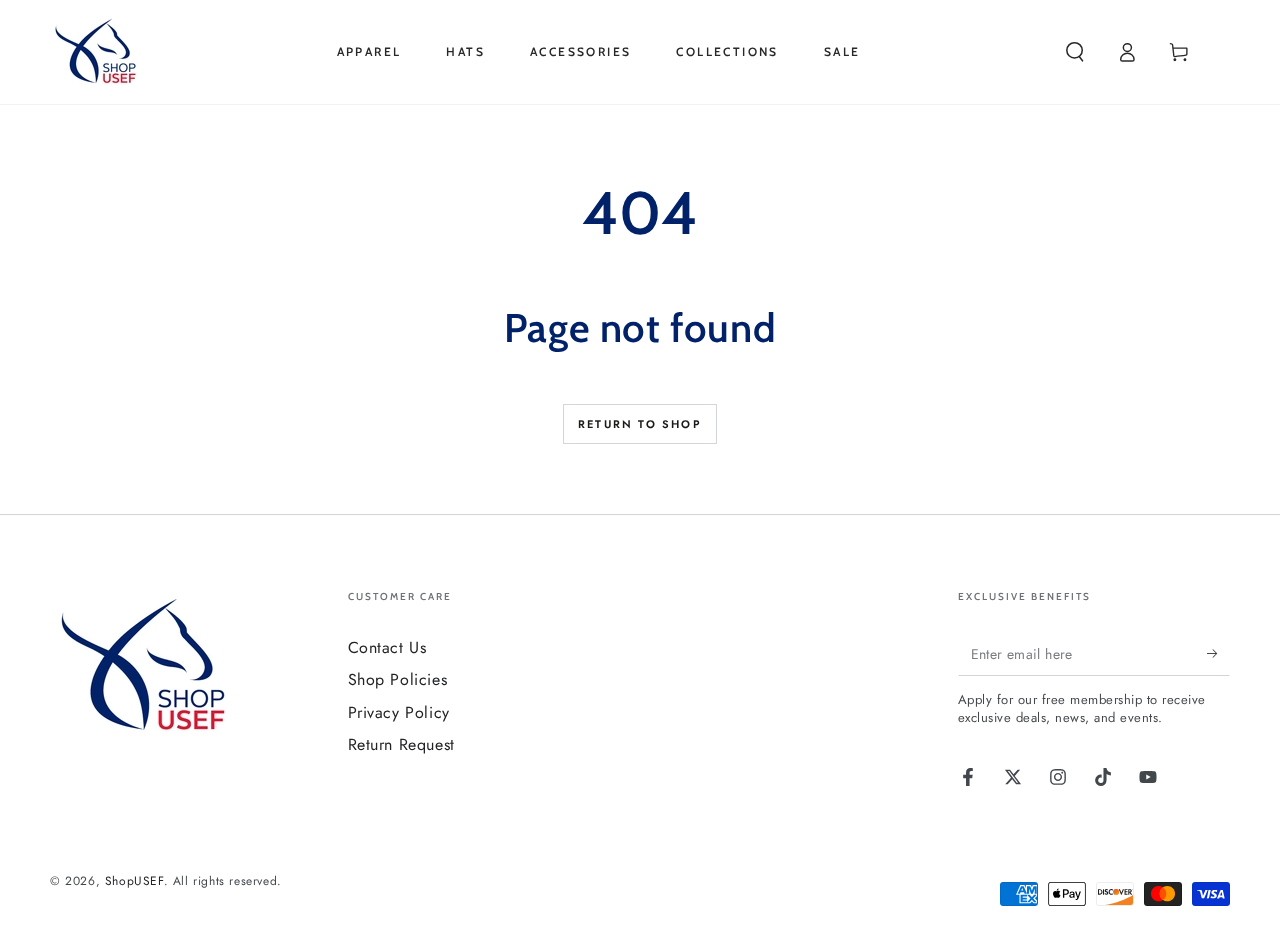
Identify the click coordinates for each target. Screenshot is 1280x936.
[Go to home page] (99, 52)
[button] (1075, 52)
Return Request (401, 744)
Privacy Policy (399, 712)
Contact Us (387, 647)
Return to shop (640, 424)
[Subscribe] (1218, 653)
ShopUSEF (134, 881)
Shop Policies (398, 679)
